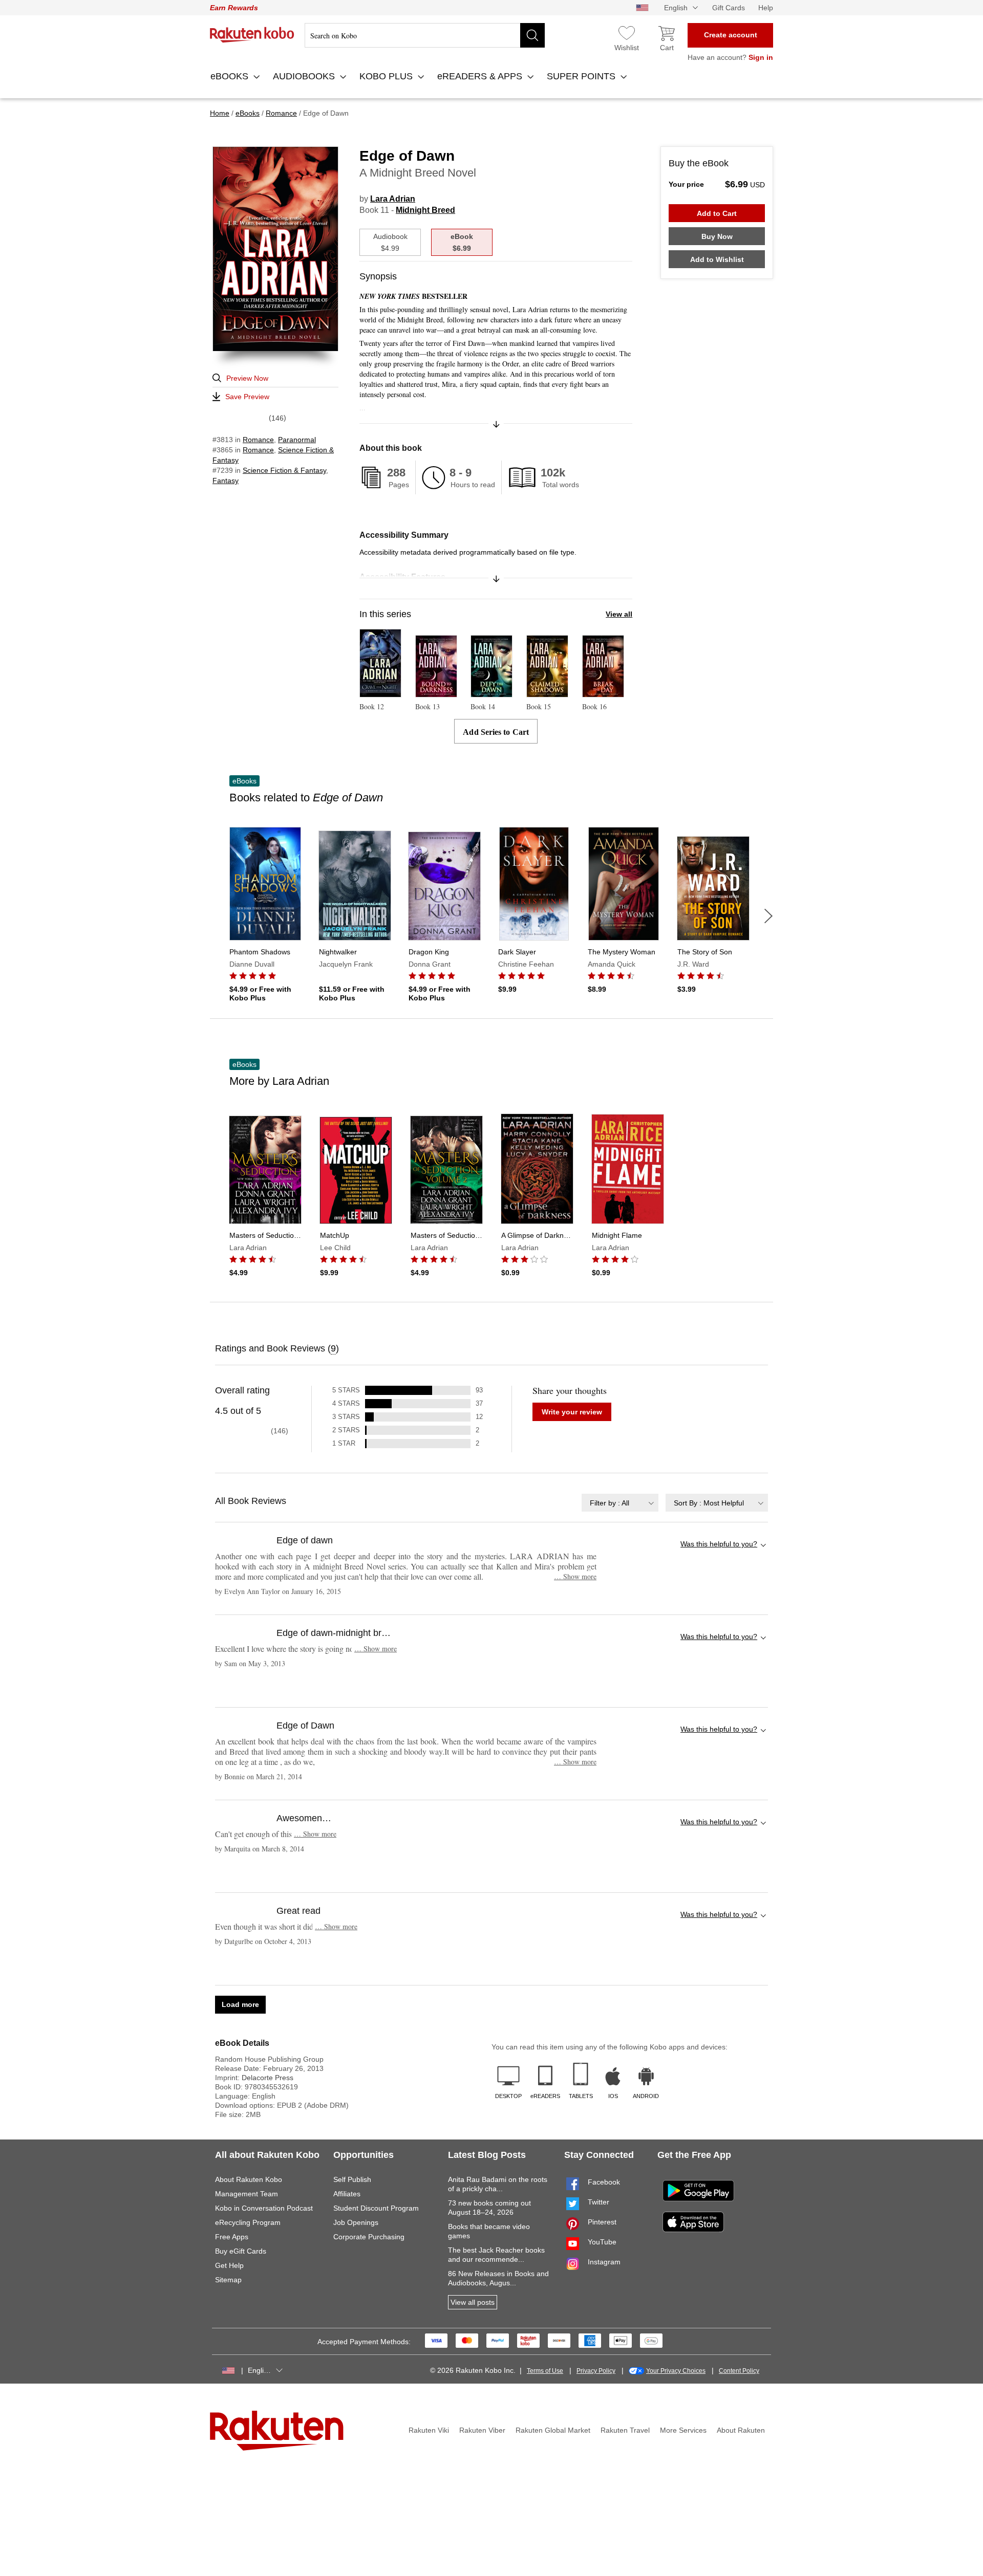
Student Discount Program (376, 2208)
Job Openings (356, 2222)
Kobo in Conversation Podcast (264, 2208)
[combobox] (620, 1503)
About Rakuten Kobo (249, 2179)
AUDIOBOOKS (305, 76)
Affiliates (347, 2194)
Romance (258, 440)
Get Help (229, 2265)
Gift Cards (729, 8)
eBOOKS (231, 76)
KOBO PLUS (387, 76)
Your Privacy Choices (676, 2371)
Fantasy (226, 481)
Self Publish (352, 2179)
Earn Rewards (234, 8)
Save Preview (247, 397)
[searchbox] (425, 35)
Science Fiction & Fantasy (284, 470)
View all (619, 614)
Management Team (247, 2194)
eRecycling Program (248, 2222)
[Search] (532, 35)
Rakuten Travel (625, 2430)
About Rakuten (741, 2430)
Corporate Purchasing (369, 2237)
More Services (683, 2430)
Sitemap (228, 2280)
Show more (575, 1576)
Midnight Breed (425, 210)
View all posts (473, 2302)
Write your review (572, 1412)
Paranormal (297, 440)
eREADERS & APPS (481, 76)
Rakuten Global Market (553, 2430)
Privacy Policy (596, 2371)
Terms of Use (545, 2371)
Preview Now (247, 378)
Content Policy (739, 2371)
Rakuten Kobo (252, 35)
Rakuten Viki (429, 2430)
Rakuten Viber (482, 2430)
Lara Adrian (393, 199)
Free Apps (232, 2237)
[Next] (768, 916)
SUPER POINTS (582, 76)
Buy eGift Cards (241, 2251)
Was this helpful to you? (719, 1544)
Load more (240, 2004)
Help (766, 8)
